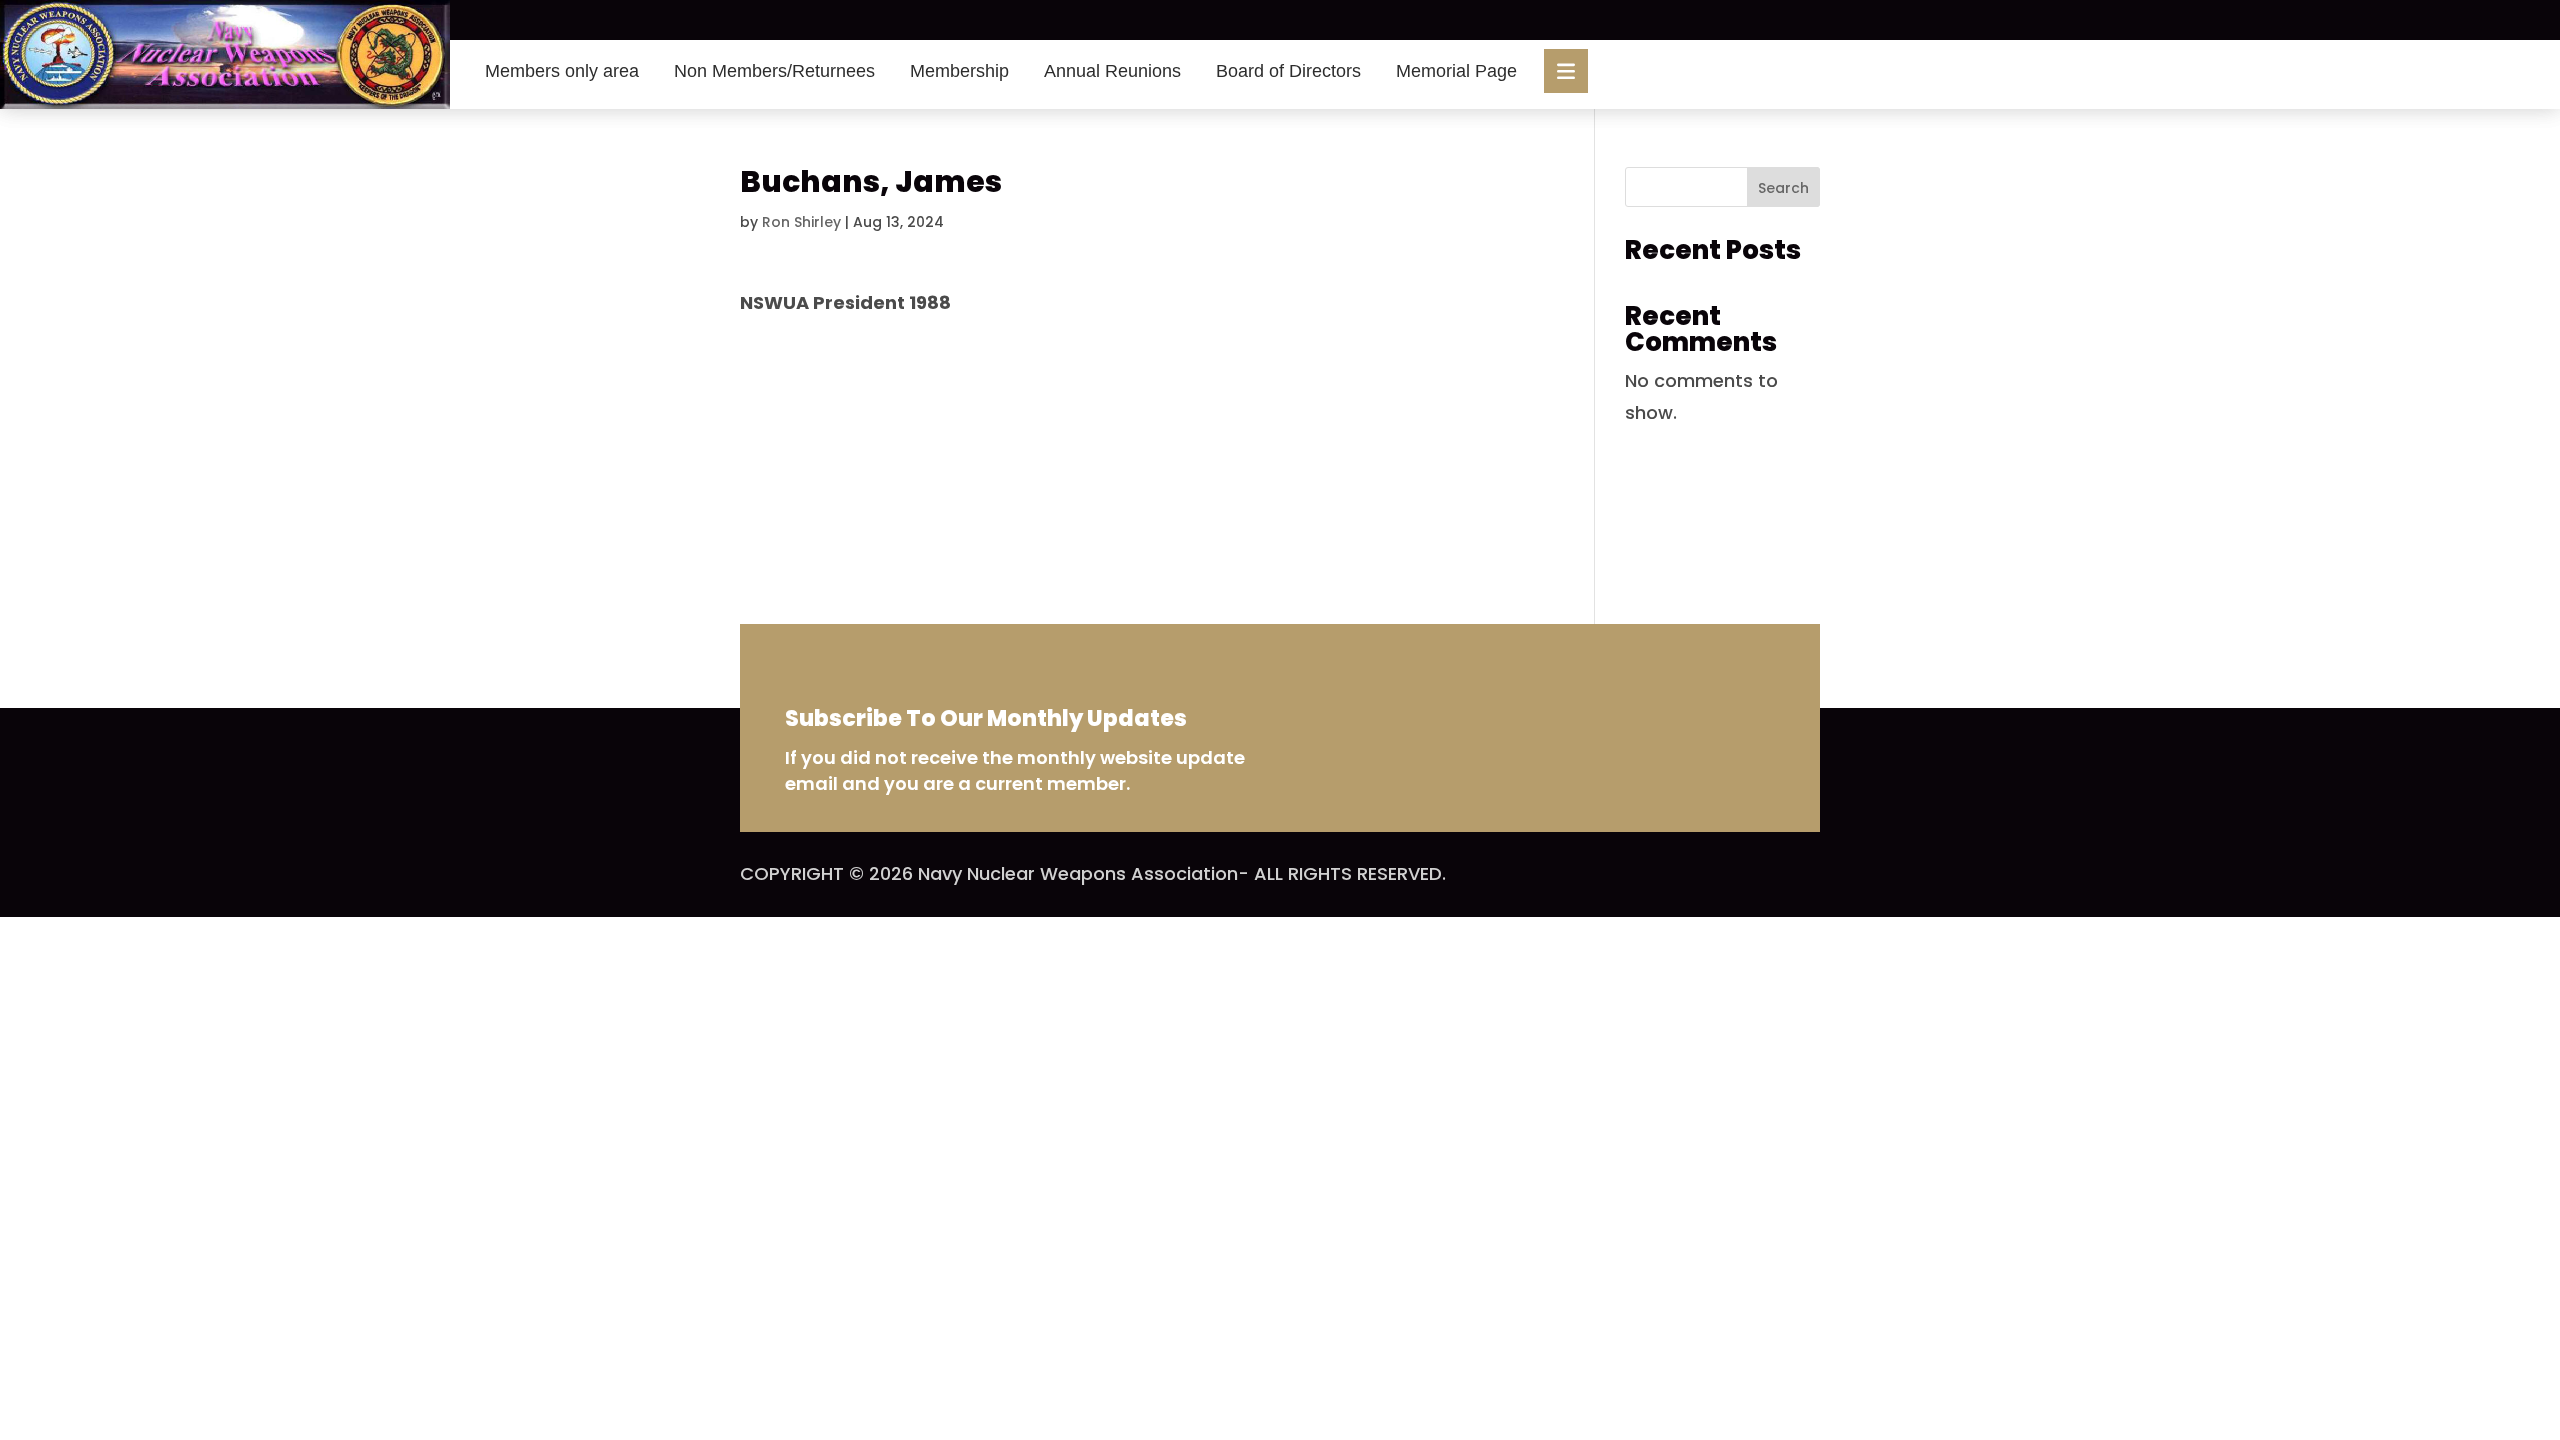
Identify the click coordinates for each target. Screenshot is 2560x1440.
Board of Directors (1288, 71)
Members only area (562, 71)
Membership (959, 71)
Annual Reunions (1112, 71)
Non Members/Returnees (774, 71)
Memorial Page (1456, 71)
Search (1783, 188)
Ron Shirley (801, 222)
